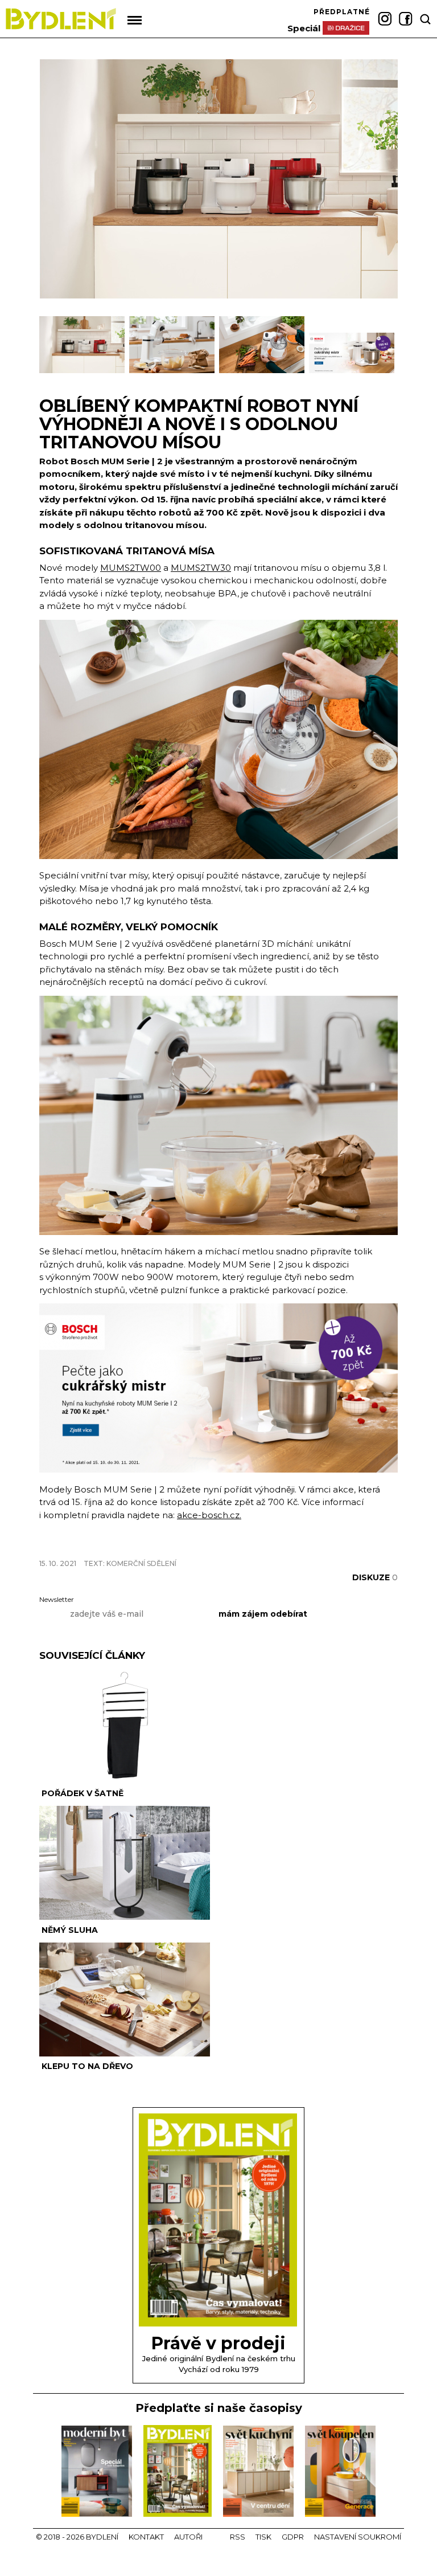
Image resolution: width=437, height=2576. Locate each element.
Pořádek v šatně (83, 1793)
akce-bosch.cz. (209, 1515)
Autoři (188, 2537)
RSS (238, 2537)
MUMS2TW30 (201, 568)
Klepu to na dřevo (87, 2066)
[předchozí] (49, 350)
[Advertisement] (172, 1543)
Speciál (304, 28)
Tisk (263, 2537)
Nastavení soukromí (358, 2537)
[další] (388, 350)
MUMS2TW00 (131, 568)
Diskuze (375, 1577)
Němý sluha (70, 1930)
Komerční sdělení (141, 1563)
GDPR (293, 2537)
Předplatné (342, 12)
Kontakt (146, 2537)
